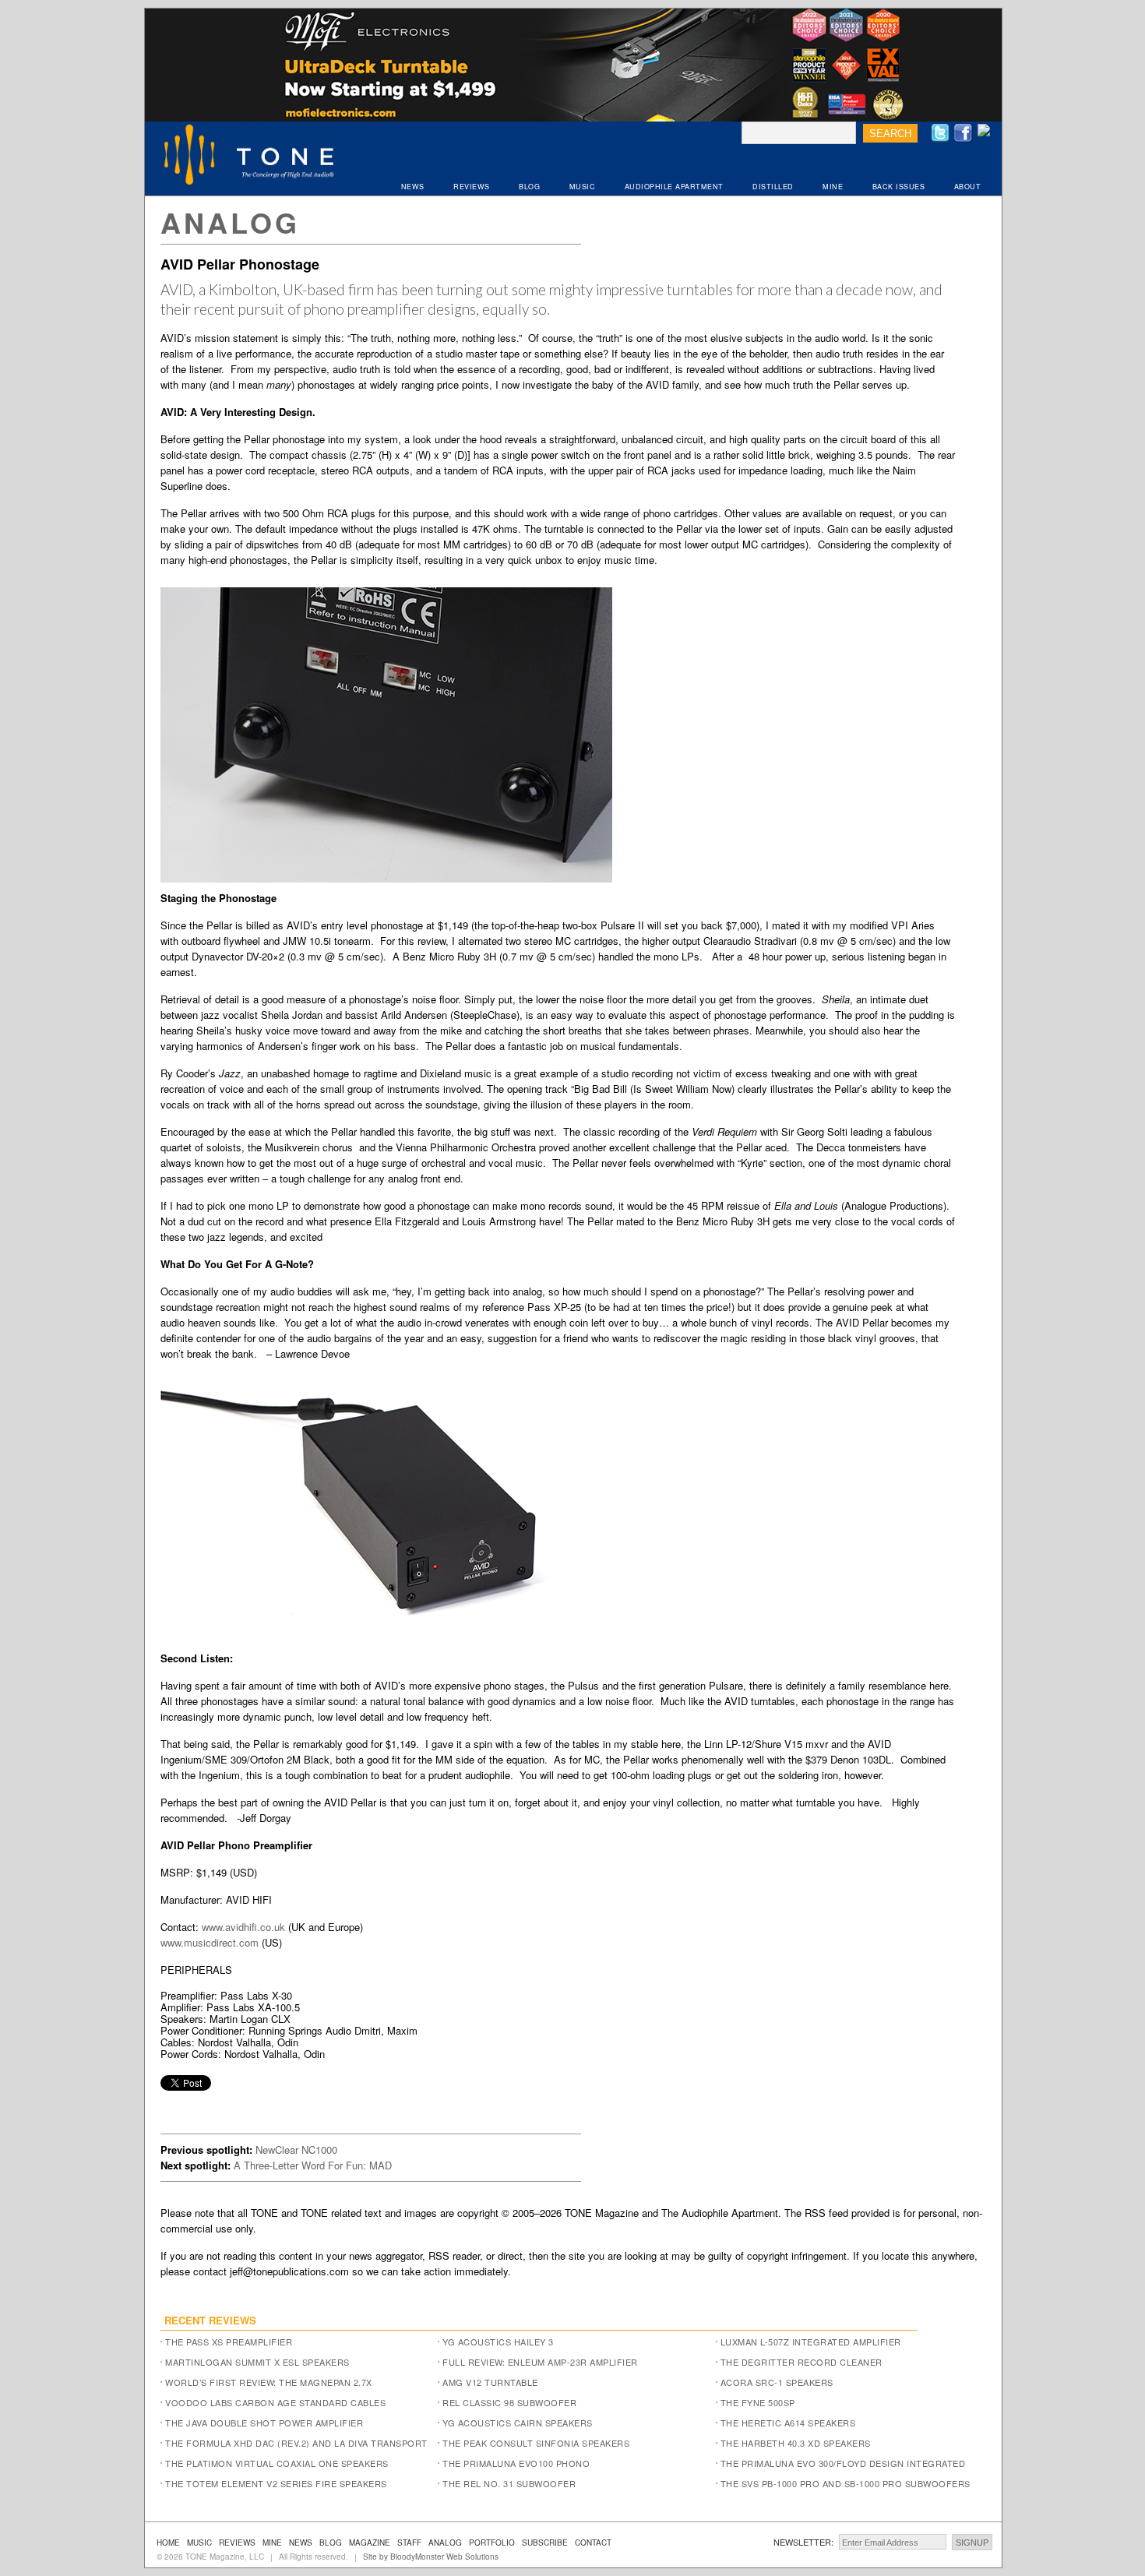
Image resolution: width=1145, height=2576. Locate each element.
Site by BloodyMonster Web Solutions (431, 2557)
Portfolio (492, 2543)
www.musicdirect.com (210, 1942)
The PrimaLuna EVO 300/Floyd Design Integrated (843, 2463)
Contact (593, 2543)
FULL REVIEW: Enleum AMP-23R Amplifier (540, 2362)
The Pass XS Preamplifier (229, 2342)
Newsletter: (803, 2542)
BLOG (529, 187)
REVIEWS (472, 187)
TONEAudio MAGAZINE (250, 157)
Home (168, 2543)
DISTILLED (773, 187)
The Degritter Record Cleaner (801, 2362)
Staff (409, 2543)
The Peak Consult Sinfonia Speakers (536, 2443)
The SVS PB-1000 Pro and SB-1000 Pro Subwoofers (846, 2483)
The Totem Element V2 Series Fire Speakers (276, 2483)
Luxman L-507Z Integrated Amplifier (811, 2342)
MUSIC (583, 187)
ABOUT (968, 187)
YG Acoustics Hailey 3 (498, 2342)
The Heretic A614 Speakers (788, 2423)
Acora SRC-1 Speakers (777, 2382)
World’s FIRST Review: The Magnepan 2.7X (269, 2382)
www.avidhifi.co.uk (243, 1927)
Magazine (370, 2543)
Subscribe (545, 2543)
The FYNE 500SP (758, 2402)
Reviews (237, 2543)
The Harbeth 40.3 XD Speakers (796, 2443)
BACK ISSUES (899, 187)
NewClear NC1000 (296, 2150)
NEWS (413, 187)
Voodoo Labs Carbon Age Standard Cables (275, 2402)
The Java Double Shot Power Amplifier (264, 2423)
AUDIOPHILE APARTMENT (674, 187)
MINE (833, 187)
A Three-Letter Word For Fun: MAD (313, 2165)
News (301, 2543)
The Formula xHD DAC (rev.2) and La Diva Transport (296, 2443)
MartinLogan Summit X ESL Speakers (257, 2362)
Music (199, 2543)
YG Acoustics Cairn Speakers (518, 2423)
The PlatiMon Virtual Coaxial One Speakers (277, 2463)
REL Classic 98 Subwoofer (509, 2402)
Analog (230, 222)
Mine (272, 2543)
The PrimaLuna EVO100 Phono (516, 2463)
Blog (331, 2543)
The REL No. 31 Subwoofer (509, 2483)
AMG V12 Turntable (490, 2382)
